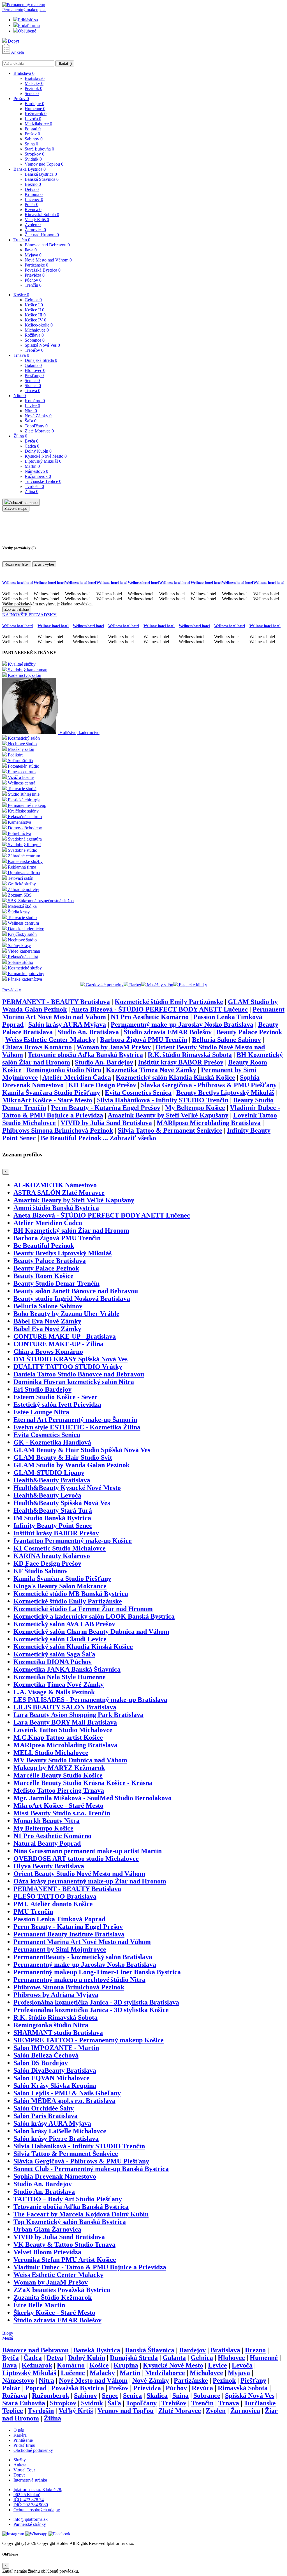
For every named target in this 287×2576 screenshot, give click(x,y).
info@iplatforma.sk (31, 2519)
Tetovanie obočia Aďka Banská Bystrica (85, 1055)
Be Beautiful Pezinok (71, 1138)
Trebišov (34, 350)
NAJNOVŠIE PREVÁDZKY (29, 615)
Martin (32, 466)
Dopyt (13, 41)
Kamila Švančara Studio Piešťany (51, 1093)
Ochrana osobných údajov (37, 2510)
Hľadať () (65, 63)
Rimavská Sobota (42, 215)
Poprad (33, 129)
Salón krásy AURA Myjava (67, 1024)
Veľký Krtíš (37, 220)
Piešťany (34, 375)
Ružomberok (38, 476)
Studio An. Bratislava (88, 1032)
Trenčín (22, 240)
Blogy (8, 2333)
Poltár (32, 204)
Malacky (34, 83)
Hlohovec (35, 370)
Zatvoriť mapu (16, 509)
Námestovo (36, 471)
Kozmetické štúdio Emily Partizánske (169, 1002)
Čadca (32, 446)
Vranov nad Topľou (44, 164)
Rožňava (34, 335)
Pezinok (33, 88)
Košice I (34, 305)
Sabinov (34, 139)
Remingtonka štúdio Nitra (64, 1070)
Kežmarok (36, 114)
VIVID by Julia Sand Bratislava (106, 1123)
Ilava (31, 250)
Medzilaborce (38, 124)
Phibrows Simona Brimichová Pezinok (58, 1130)
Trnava (21, 355)
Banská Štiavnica (42, 179)
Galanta (33, 365)
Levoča (33, 119)
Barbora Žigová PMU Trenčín (144, 1040)
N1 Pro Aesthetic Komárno (150, 1017)
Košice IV (35, 320)
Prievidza (35, 275)
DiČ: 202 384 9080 (31, 2505)
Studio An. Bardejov (104, 1062)
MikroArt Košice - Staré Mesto (47, 1100)
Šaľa (31, 421)
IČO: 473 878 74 (29, 2500)
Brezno (33, 184)
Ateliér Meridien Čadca (77, 1077)
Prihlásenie (23, 2440)
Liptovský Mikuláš (43, 461)
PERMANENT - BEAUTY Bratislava (56, 1002)
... (129, 1138)
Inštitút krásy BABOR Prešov (181, 1062)
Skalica (33, 386)
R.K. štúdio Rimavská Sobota (190, 1055)
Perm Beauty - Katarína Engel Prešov (106, 1108)
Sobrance (35, 340)
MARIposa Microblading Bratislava (209, 1123)
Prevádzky (12, 990)
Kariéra (20, 2435)
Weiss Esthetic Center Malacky (50, 1040)
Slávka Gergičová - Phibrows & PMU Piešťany (209, 1085)
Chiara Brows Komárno (37, 1047)
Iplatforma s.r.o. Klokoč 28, (38, 2490)
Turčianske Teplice (43, 481)
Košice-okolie (39, 325)
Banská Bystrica (30, 169)
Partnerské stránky (30, 2524)
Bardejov (34, 104)
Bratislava (24, 73)
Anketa (17, 52)
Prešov (21, 99)
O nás (19, 2430)
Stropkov (34, 154)
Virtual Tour (24, 2470)
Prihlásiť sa (28, 20)
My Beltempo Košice (195, 1108)
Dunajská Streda (41, 360)
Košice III (35, 315)
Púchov (33, 280)
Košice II (34, 310)
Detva (32, 189)
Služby (20, 2460)
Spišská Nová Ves (42, 345)
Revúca (33, 210)
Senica (32, 380)
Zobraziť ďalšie (17, 609)
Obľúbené (27, 31)
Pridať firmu (29, 25)
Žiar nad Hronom (42, 235)
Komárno (35, 401)
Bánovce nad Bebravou (47, 245)
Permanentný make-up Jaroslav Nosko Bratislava (182, 1024)
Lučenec (34, 199)
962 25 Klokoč (27, 2495)
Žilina (20, 436)
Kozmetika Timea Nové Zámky (151, 1070)
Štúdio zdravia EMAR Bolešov (168, 1032)
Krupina (34, 194)
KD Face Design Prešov (102, 1085)
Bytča (32, 441)
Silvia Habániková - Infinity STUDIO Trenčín (163, 1100)
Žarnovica (35, 230)
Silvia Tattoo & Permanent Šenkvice (170, 1130)
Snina (31, 144)
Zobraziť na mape (23, 503)
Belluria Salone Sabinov (226, 1040)
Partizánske (36, 265)
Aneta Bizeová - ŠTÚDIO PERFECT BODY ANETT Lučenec (159, 1009)
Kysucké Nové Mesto (46, 456)
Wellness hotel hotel (18, 583)
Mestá (8, 2338)
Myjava (33, 255)
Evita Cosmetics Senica (138, 1093)
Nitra (20, 396)
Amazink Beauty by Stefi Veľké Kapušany (168, 1115)
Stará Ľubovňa (39, 149)
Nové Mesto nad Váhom (48, 260)
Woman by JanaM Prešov (114, 1047)
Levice (32, 406)
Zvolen (33, 225)
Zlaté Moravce (39, 431)
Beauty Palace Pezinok (249, 1032)
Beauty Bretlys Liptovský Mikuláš (225, 1093)
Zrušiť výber (44, 564)
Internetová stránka (30, 2480)
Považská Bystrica (43, 270)
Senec (32, 93)
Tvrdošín (34, 486)
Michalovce (37, 330)
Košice (21, 295)
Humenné (35, 109)
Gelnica (33, 300)
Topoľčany (36, 426)
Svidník (33, 159)
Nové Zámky (38, 416)
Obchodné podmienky (33, 2450)
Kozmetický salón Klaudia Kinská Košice (175, 1077)
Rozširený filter (17, 564)
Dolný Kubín (38, 451)
